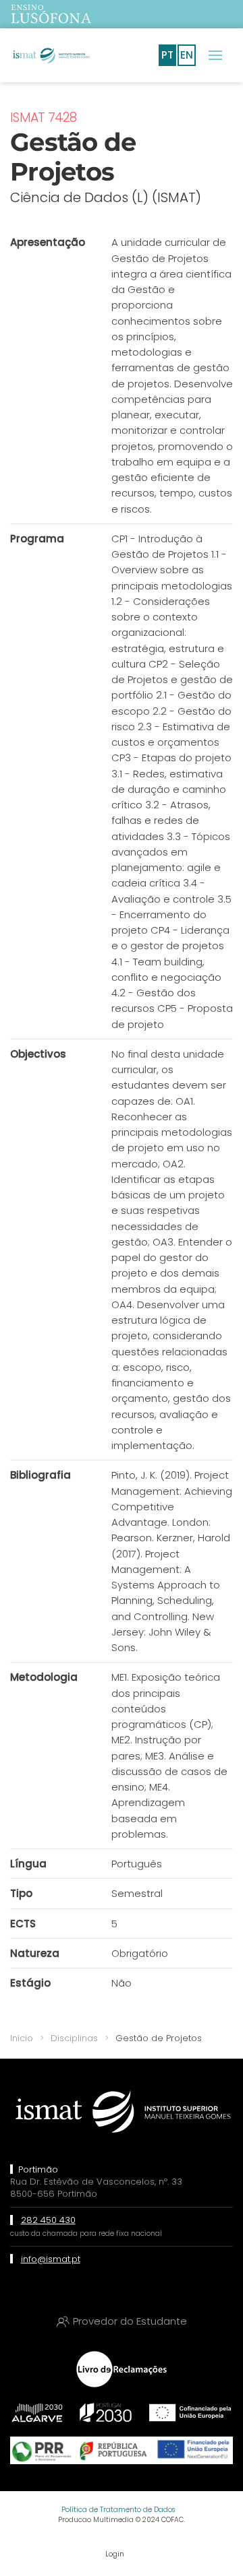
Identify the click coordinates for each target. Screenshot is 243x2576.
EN (187, 55)
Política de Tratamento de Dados (118, 2510)
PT (167, 55)
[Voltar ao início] (51, 55)
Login (115, 2554)
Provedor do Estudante (130, 2321)
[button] (215, 55)
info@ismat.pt (51, 2259)
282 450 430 (48, 2220)
